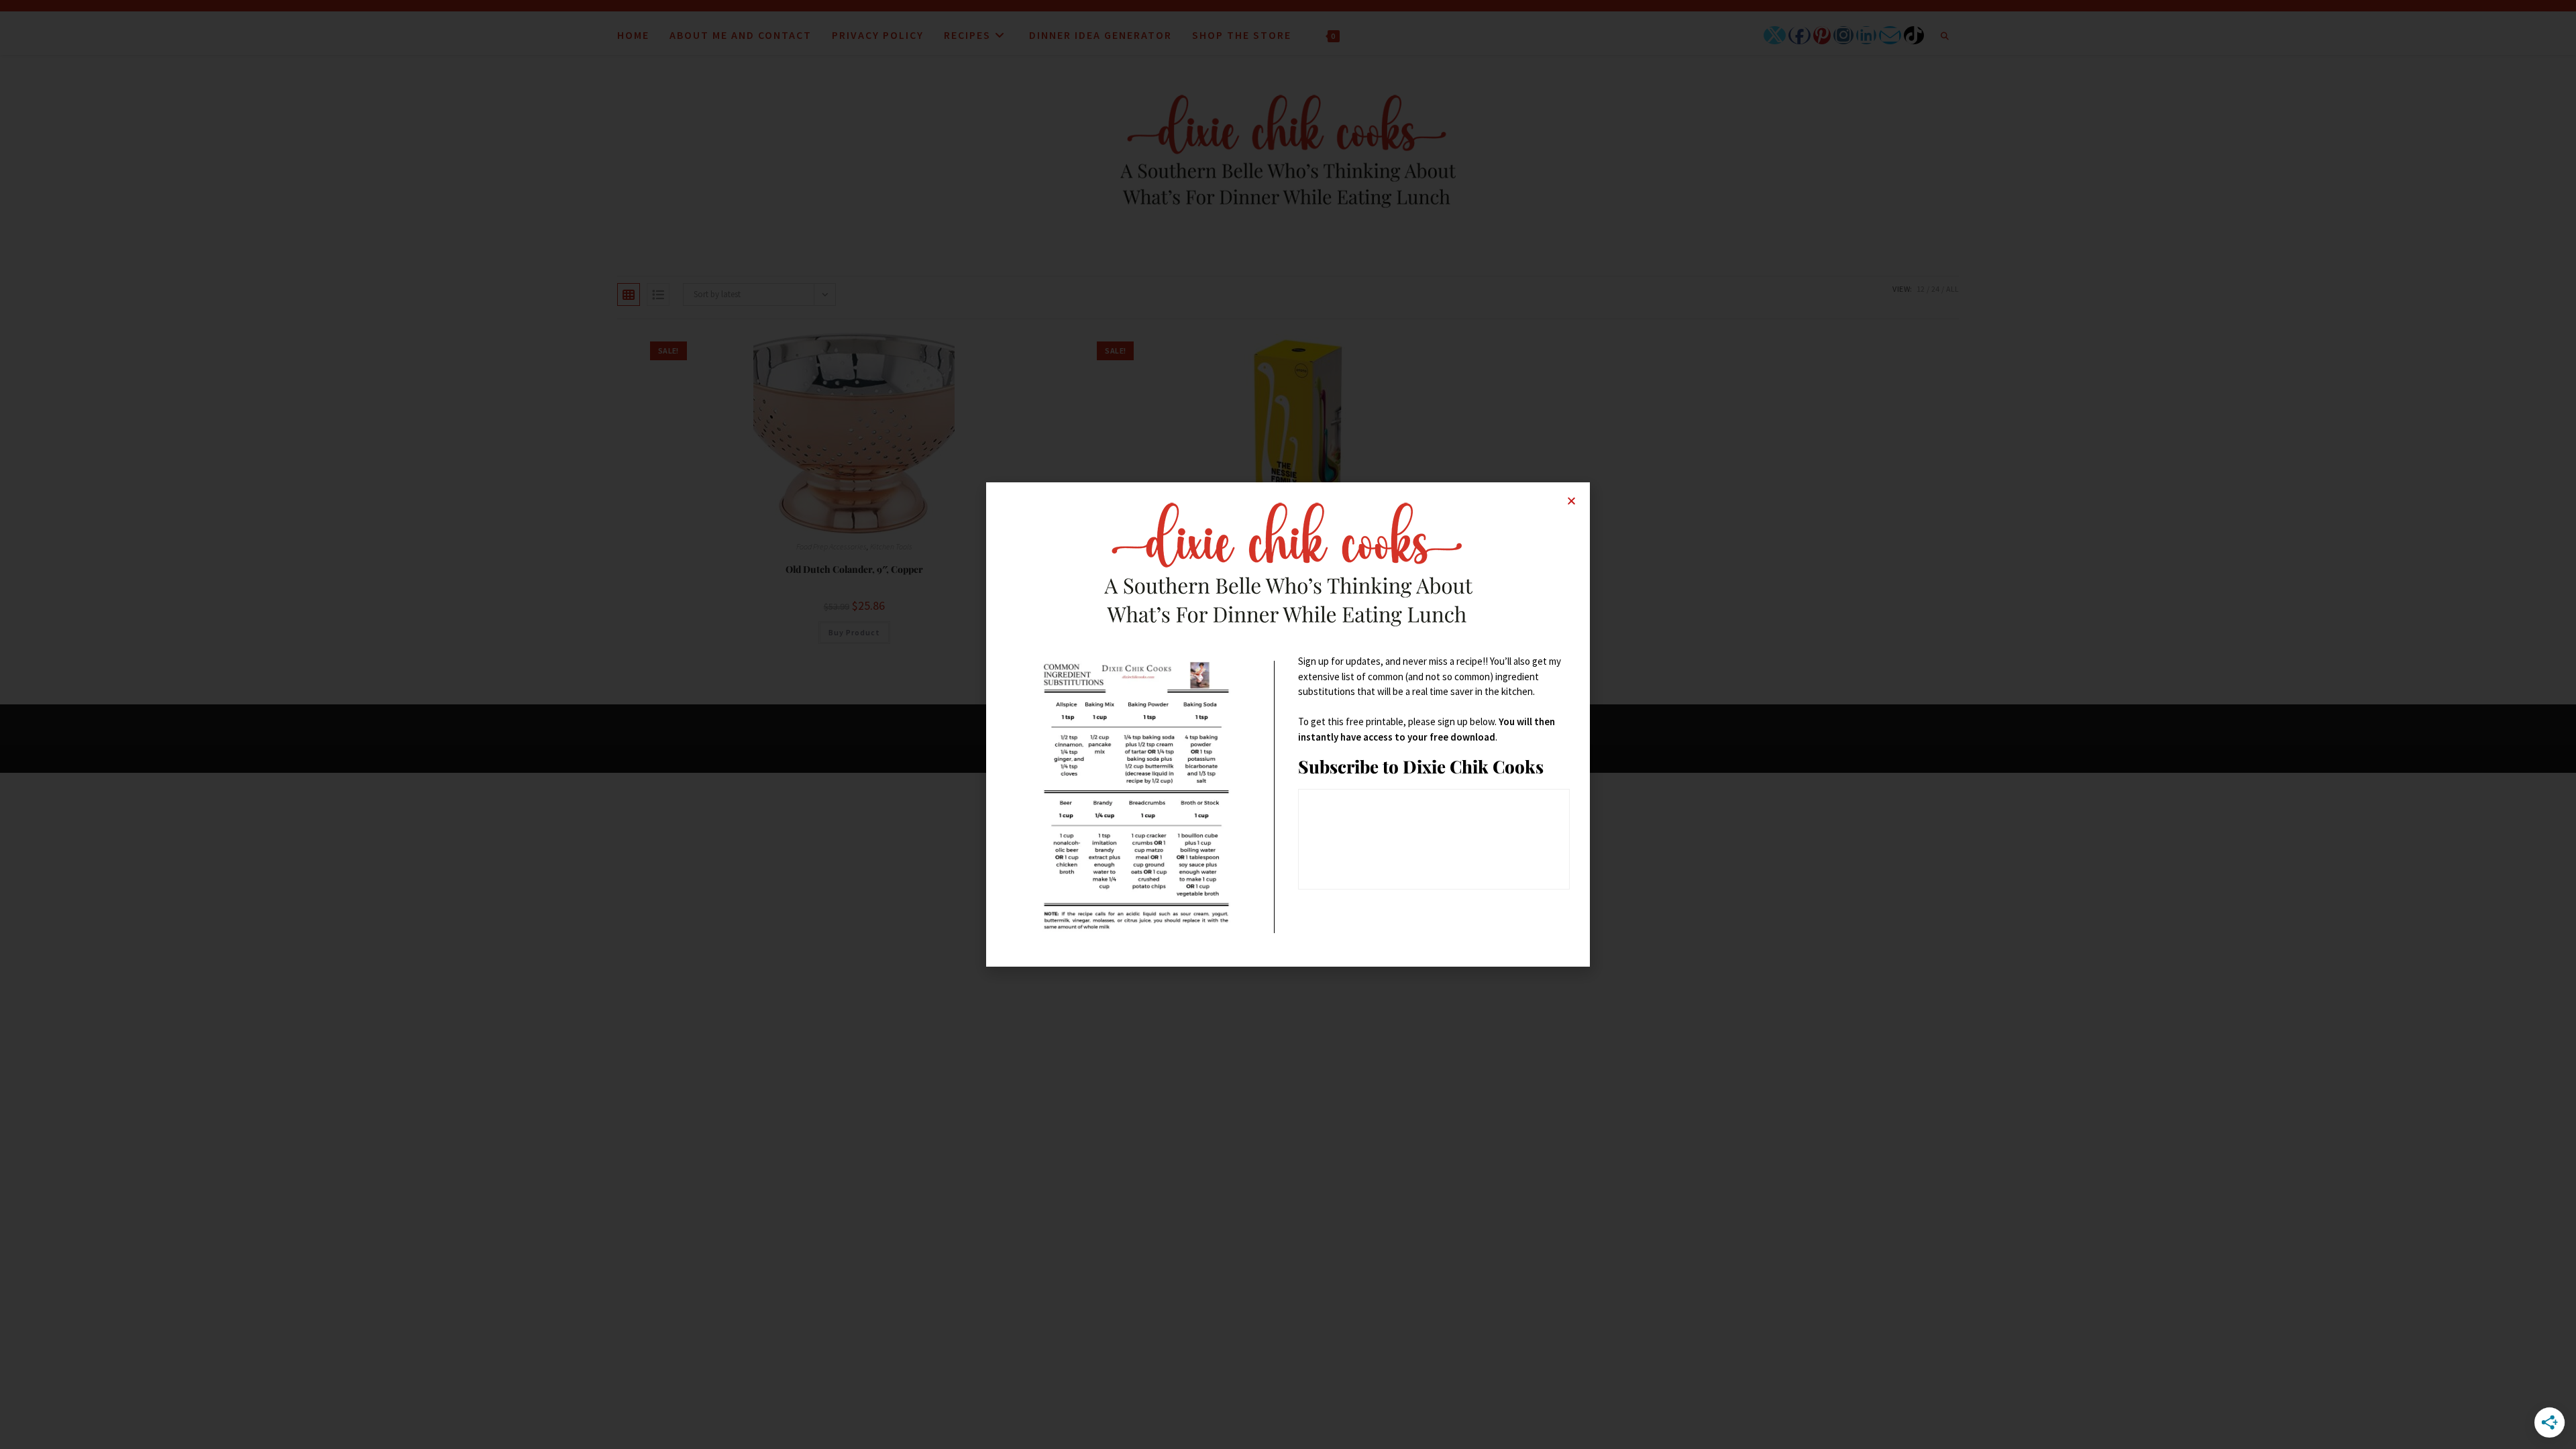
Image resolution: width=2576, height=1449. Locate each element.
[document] (1288, 724)
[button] (1571, 501)
